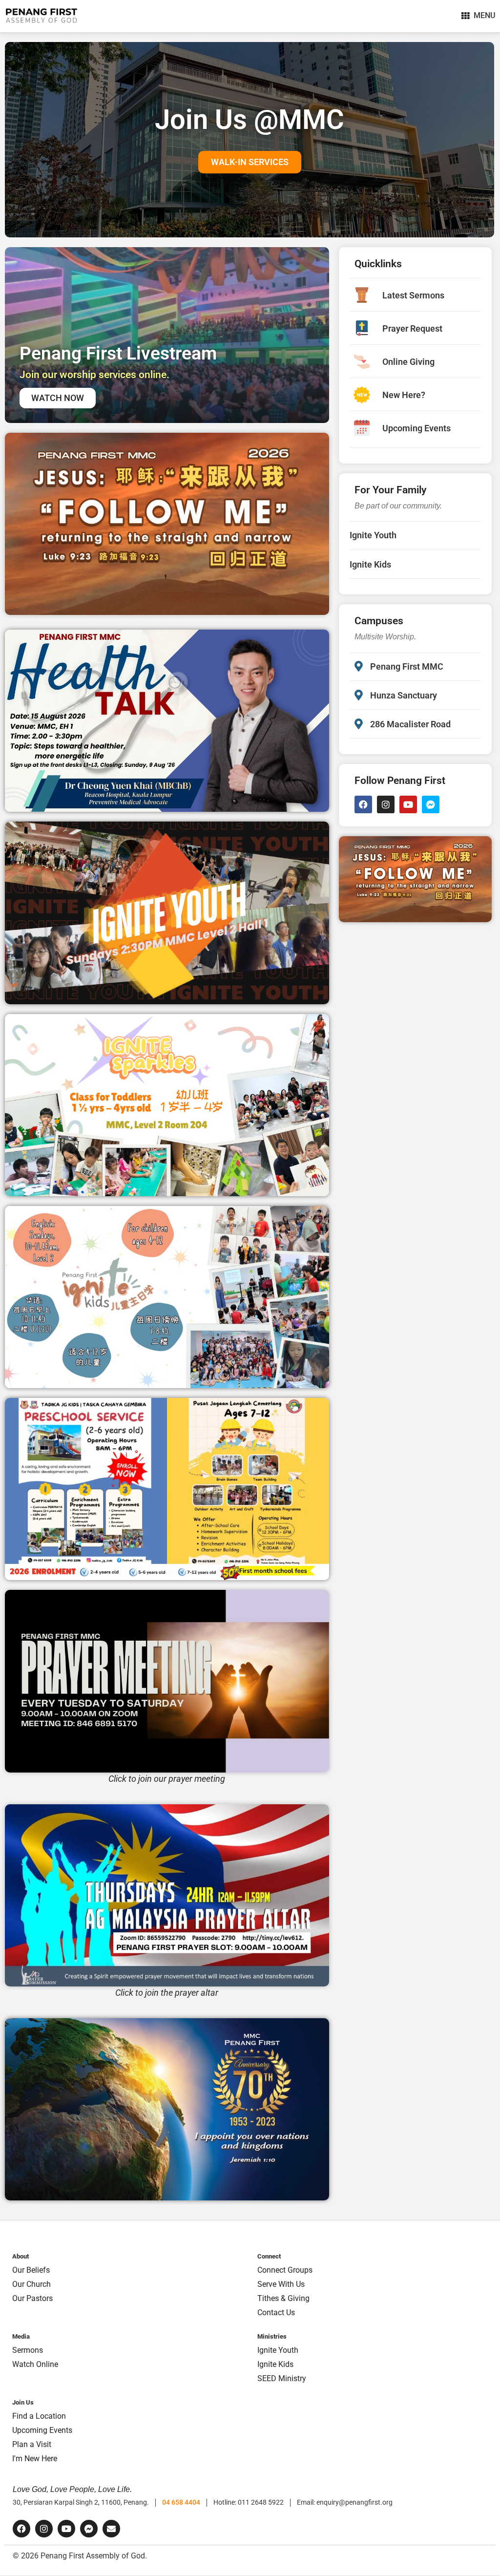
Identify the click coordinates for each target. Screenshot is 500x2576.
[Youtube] (408, 804)
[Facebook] (363, 804)
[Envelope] (111, 2529)
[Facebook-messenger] (431, 804)
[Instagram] (386, 804)
